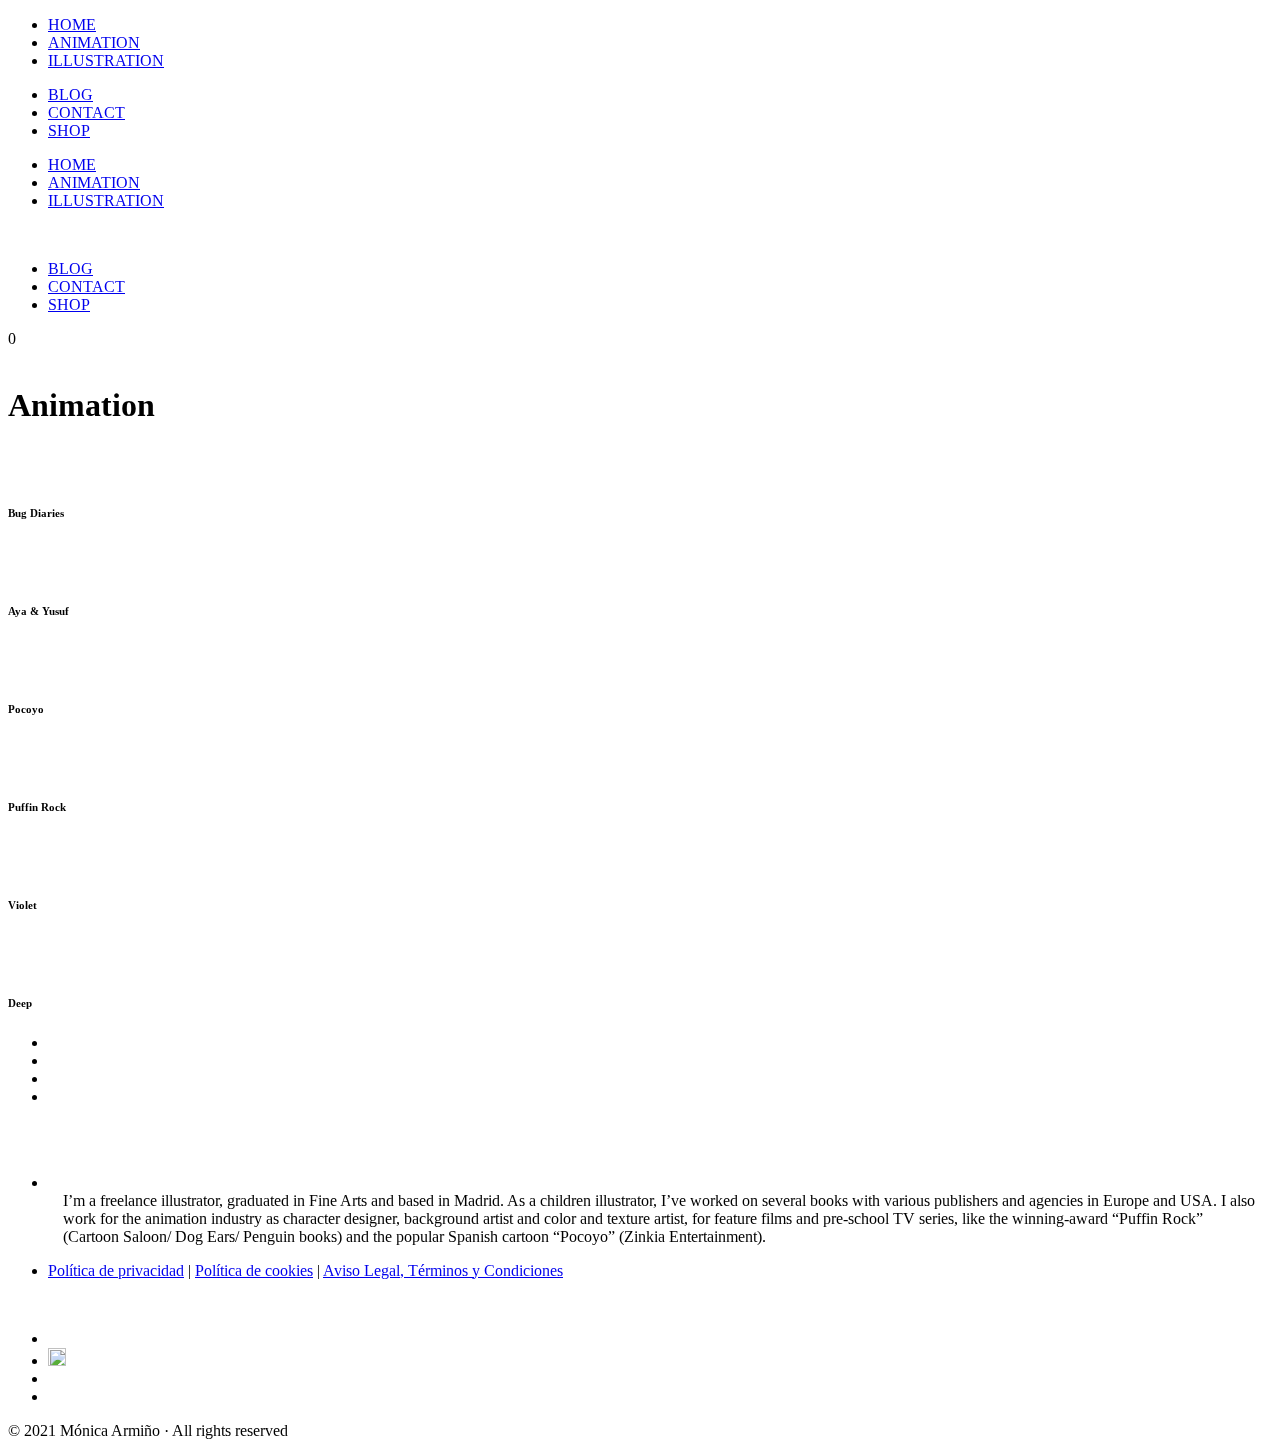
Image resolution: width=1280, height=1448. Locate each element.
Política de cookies (254, 1270)
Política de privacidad (116, 1270)
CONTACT (86, 112)
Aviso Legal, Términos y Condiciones (443, 1270)
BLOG (70, 94)
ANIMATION (94, 42)
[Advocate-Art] (57, 1360)
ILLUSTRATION (106, 60)
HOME (72, 24)
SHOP (69, 130)
